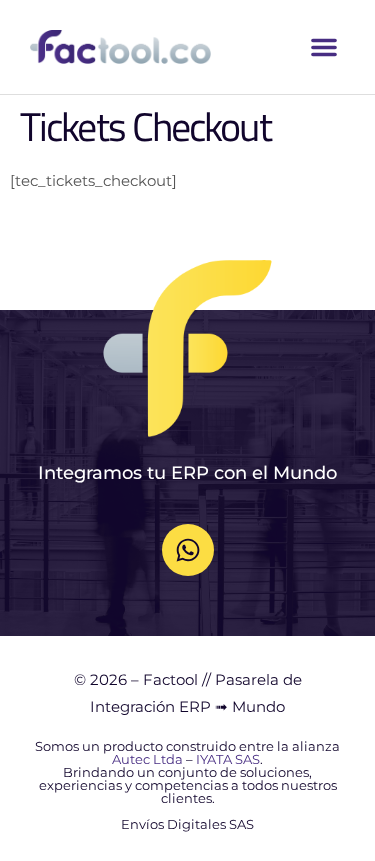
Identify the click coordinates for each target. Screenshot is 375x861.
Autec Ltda (147, 759)
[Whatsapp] (188, 550)
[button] (324, 47)
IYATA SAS (228, 759)
